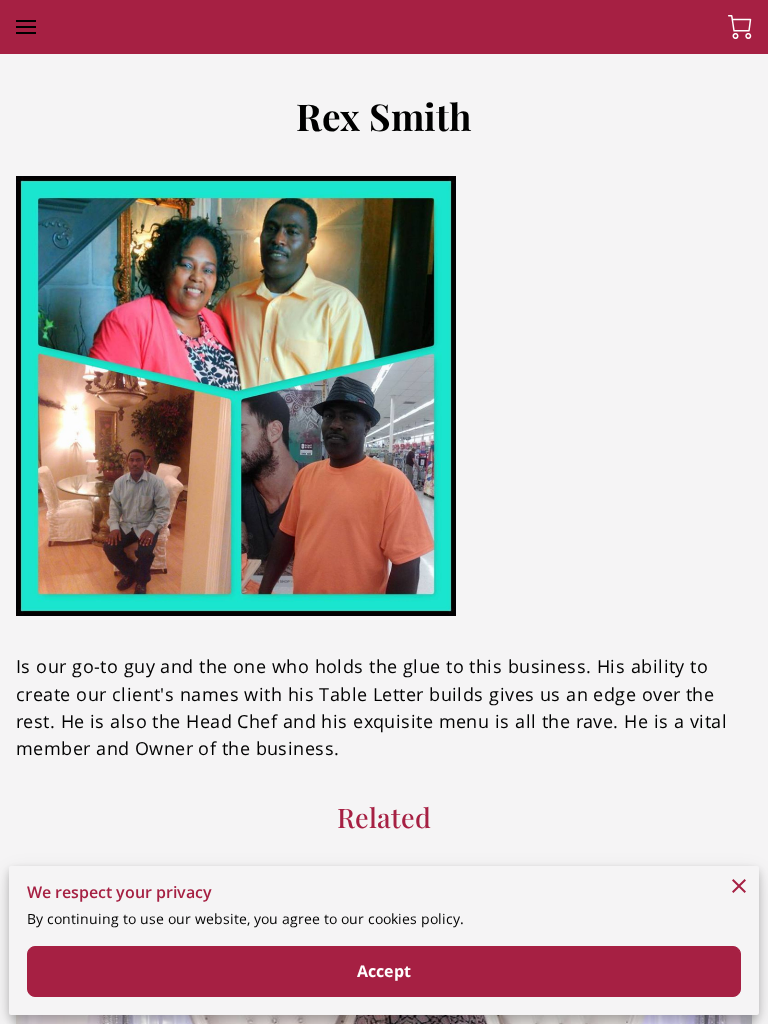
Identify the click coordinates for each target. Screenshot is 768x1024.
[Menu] (26, 27)
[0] (740, 27)
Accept (384, 971)
